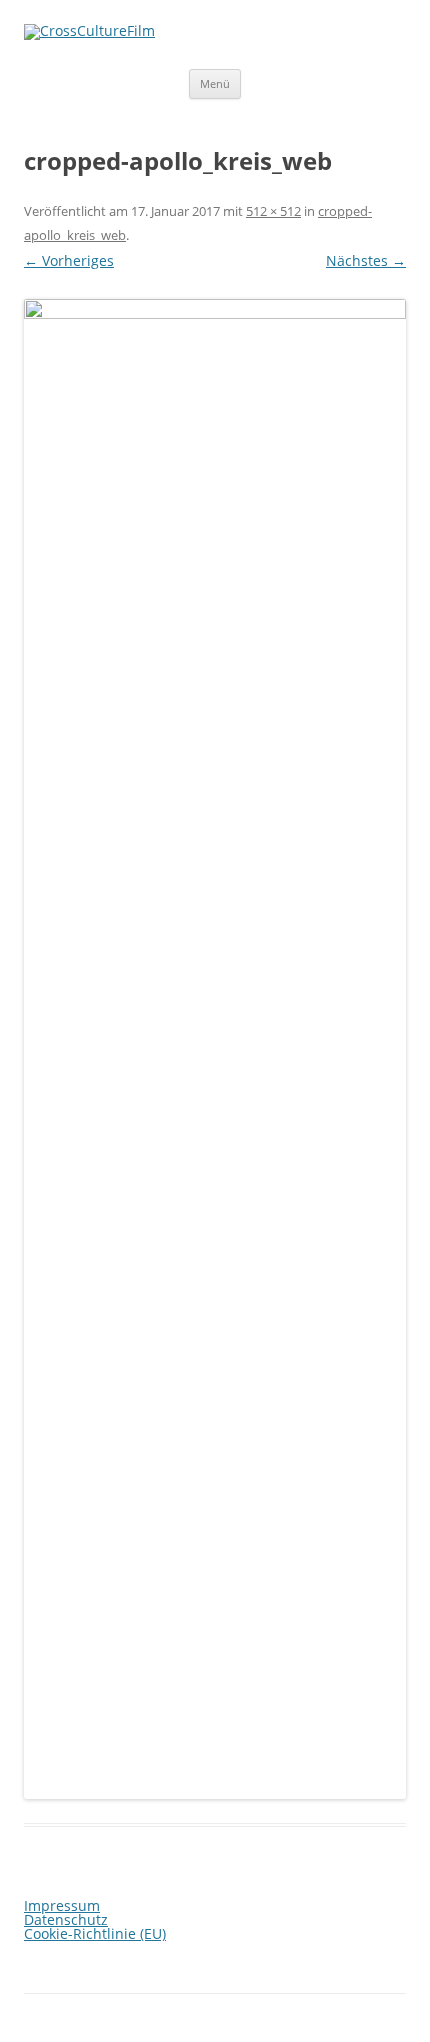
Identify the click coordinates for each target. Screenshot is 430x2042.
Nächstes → (366, 260)
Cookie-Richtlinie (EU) (95, 1933)
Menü (215, 83)
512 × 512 (273, 211)
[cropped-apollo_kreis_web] (215, 1049)
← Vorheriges (69, 260)
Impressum (62, 1905)
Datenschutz (66, 1919)
